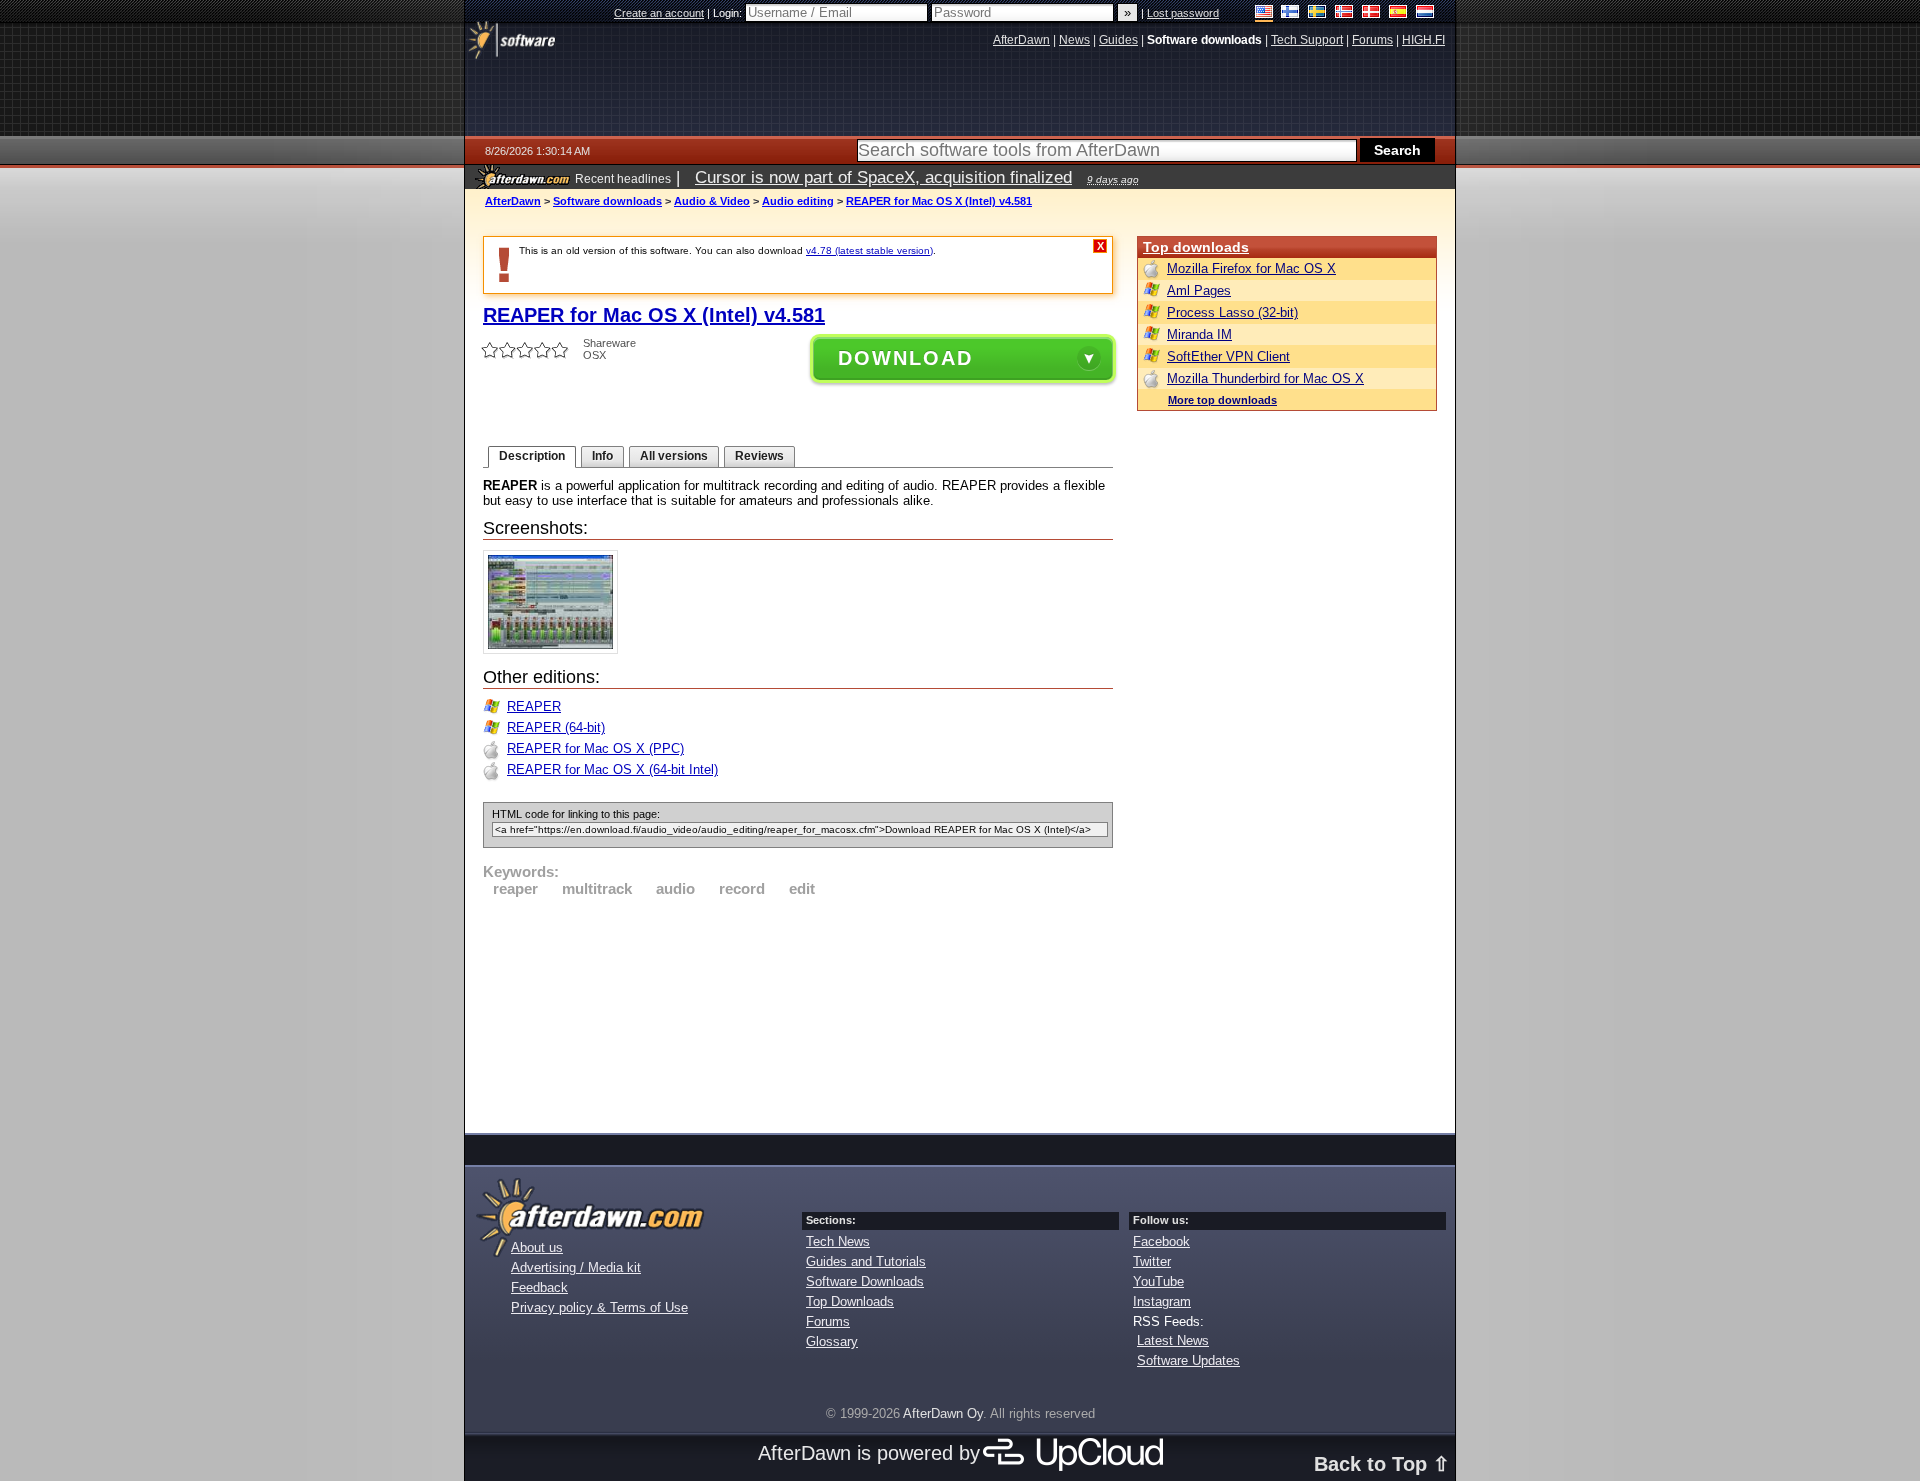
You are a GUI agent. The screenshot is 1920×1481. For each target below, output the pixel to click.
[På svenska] (1317, 13)
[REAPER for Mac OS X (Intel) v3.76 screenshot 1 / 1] (555, 649)
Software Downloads (865, 1281)
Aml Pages (1199, 290)
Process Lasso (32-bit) (1232, 312)
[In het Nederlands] (1425, 13)
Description (532, 456)
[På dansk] (1371, 13)
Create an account (659, 13)
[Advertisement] (798, 1012)
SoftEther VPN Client (1228, 356)
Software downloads (607, 201)
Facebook (1161, 1241)
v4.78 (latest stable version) (869, 250)
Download (905, 358)
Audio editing (798, 201)
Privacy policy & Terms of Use (599, 1307)
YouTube (1158, 1281)
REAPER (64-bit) (556, 727)
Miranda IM (1199, 334)
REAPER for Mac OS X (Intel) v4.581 (939, 201)
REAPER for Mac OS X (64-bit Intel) (612, 769)
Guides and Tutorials (866, 1261)
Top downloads (1196, 247)
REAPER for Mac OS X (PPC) (595, 748)
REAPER (534, 706)
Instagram (1162, 1301)
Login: (729, 13)
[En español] (1398, 13)
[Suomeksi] (1290, 13)
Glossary (832, 1341)
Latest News (1173, 1340)
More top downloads (1222, 400)
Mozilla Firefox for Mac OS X (1251, 268)
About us (537, 1247)
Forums (828, 1321)
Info (602, 456)
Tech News (838, 1241)
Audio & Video (712, 201)
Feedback (539, 1287)
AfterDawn (513, 201)
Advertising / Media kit (576, 1267)
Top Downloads (850, 1301)
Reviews (759, 456)
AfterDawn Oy (943, 1413)
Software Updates (1188, 1360)
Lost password (1183, 13)
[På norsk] (1344, 13)
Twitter (1152, 1261)
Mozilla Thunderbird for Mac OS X (1265, 378)
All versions (674, 456)
